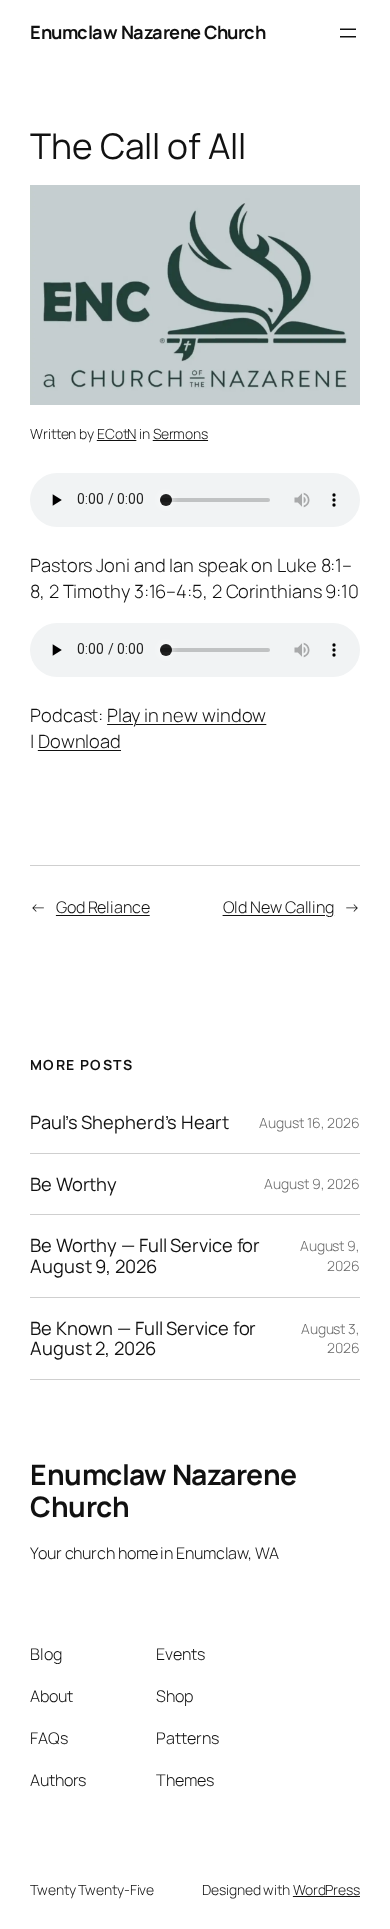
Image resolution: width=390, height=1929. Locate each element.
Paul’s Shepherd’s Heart (129, 1122)
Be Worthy (73, 1184)
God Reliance (103, 907)
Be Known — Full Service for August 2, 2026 (143, 1338)
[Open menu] (348, 33)
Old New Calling (279, 907)
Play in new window (186, 715)
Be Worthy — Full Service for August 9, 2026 (145, 1255)
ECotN (117, 433)
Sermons (180, 433)
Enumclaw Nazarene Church (147, 32)
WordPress (326, 1889)
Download (79, 741)
